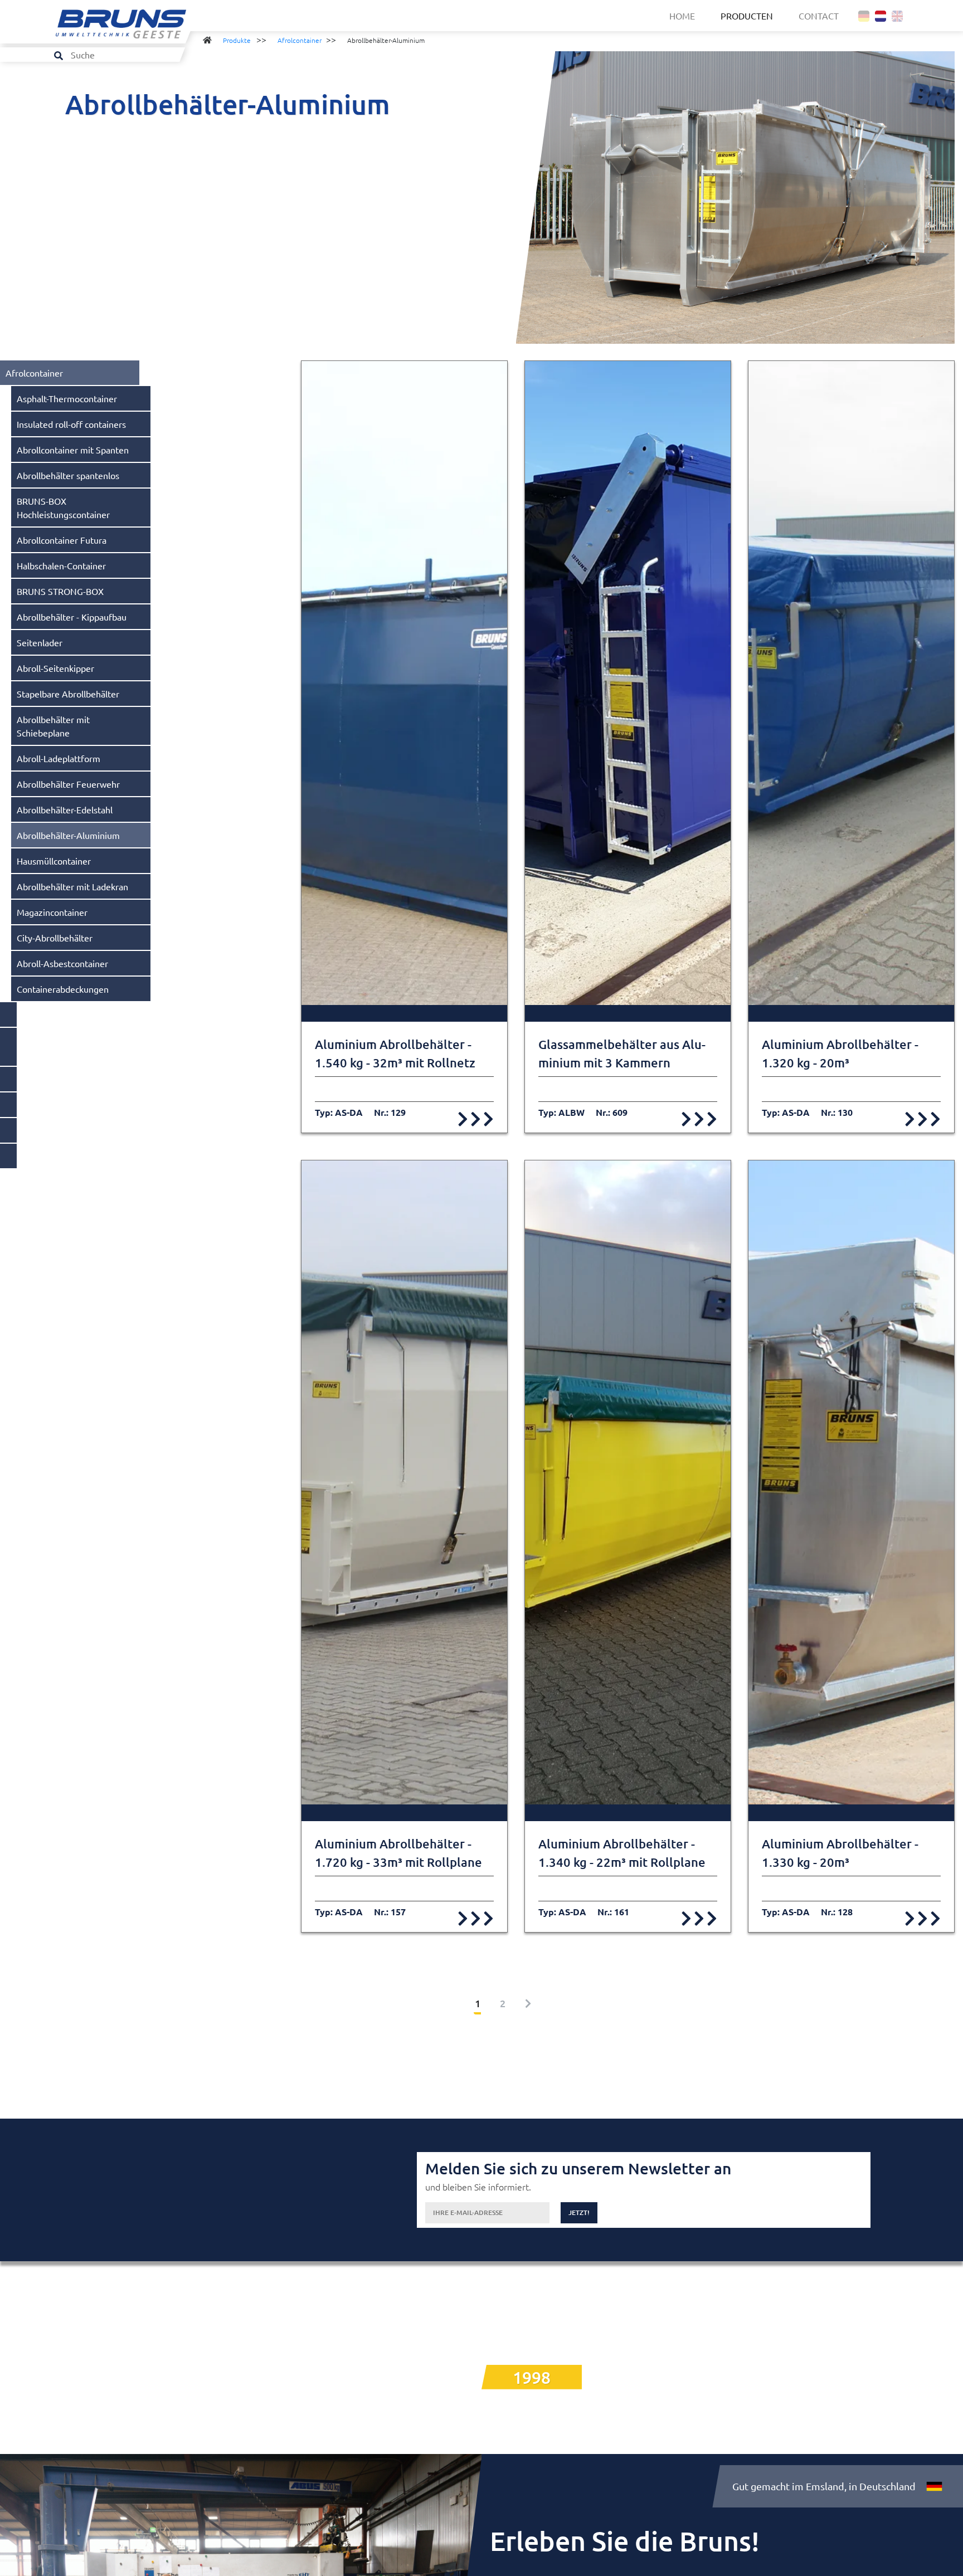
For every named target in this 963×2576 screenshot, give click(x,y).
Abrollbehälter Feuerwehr (68, 784)
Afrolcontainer (300, 40)
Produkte (237, 40)
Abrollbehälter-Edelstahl (65, 809)
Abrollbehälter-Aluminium (68, 835)
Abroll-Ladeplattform (59, 758)
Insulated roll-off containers (71, 424)
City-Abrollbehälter (55, 938)
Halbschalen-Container (61, 565)
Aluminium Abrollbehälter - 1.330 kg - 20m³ (840, 1853)
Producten (747, 16)
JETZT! (579, 2212)
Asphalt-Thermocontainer (67, 398)
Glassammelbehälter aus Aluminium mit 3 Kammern (622, 1053)
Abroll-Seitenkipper (55, 668)
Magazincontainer (52, 912)
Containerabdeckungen (63, 989)
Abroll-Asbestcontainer (62, 963)
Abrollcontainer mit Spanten (73, 450)
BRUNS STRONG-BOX (60, 591)
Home (682, 16)
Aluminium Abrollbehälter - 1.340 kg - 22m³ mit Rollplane (622, 1853)
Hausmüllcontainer (54, 861)
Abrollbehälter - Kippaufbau (72, 617)
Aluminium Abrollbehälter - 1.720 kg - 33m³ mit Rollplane (398, 1853)
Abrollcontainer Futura (62, 540)
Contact (819, 16)
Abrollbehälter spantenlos (68, 475)
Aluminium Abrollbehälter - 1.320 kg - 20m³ (840, 1053)
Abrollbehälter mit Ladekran (72, 886)
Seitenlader (40, 642)
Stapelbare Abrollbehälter (68, 694)
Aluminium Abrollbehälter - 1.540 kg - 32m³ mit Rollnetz (395, 1053)
